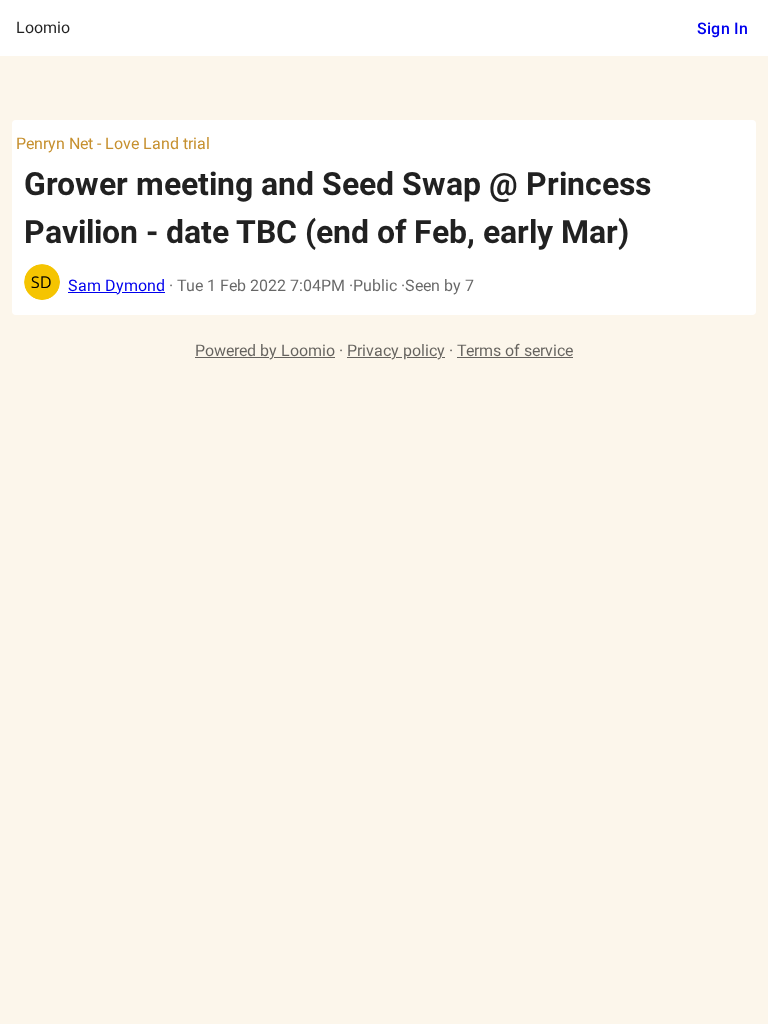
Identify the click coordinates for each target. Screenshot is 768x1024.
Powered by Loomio (265, 350)
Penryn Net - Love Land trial (113, 143)
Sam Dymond (116, 285)
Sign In (722, 28)
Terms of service (515, 350)
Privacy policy (396, 350)
